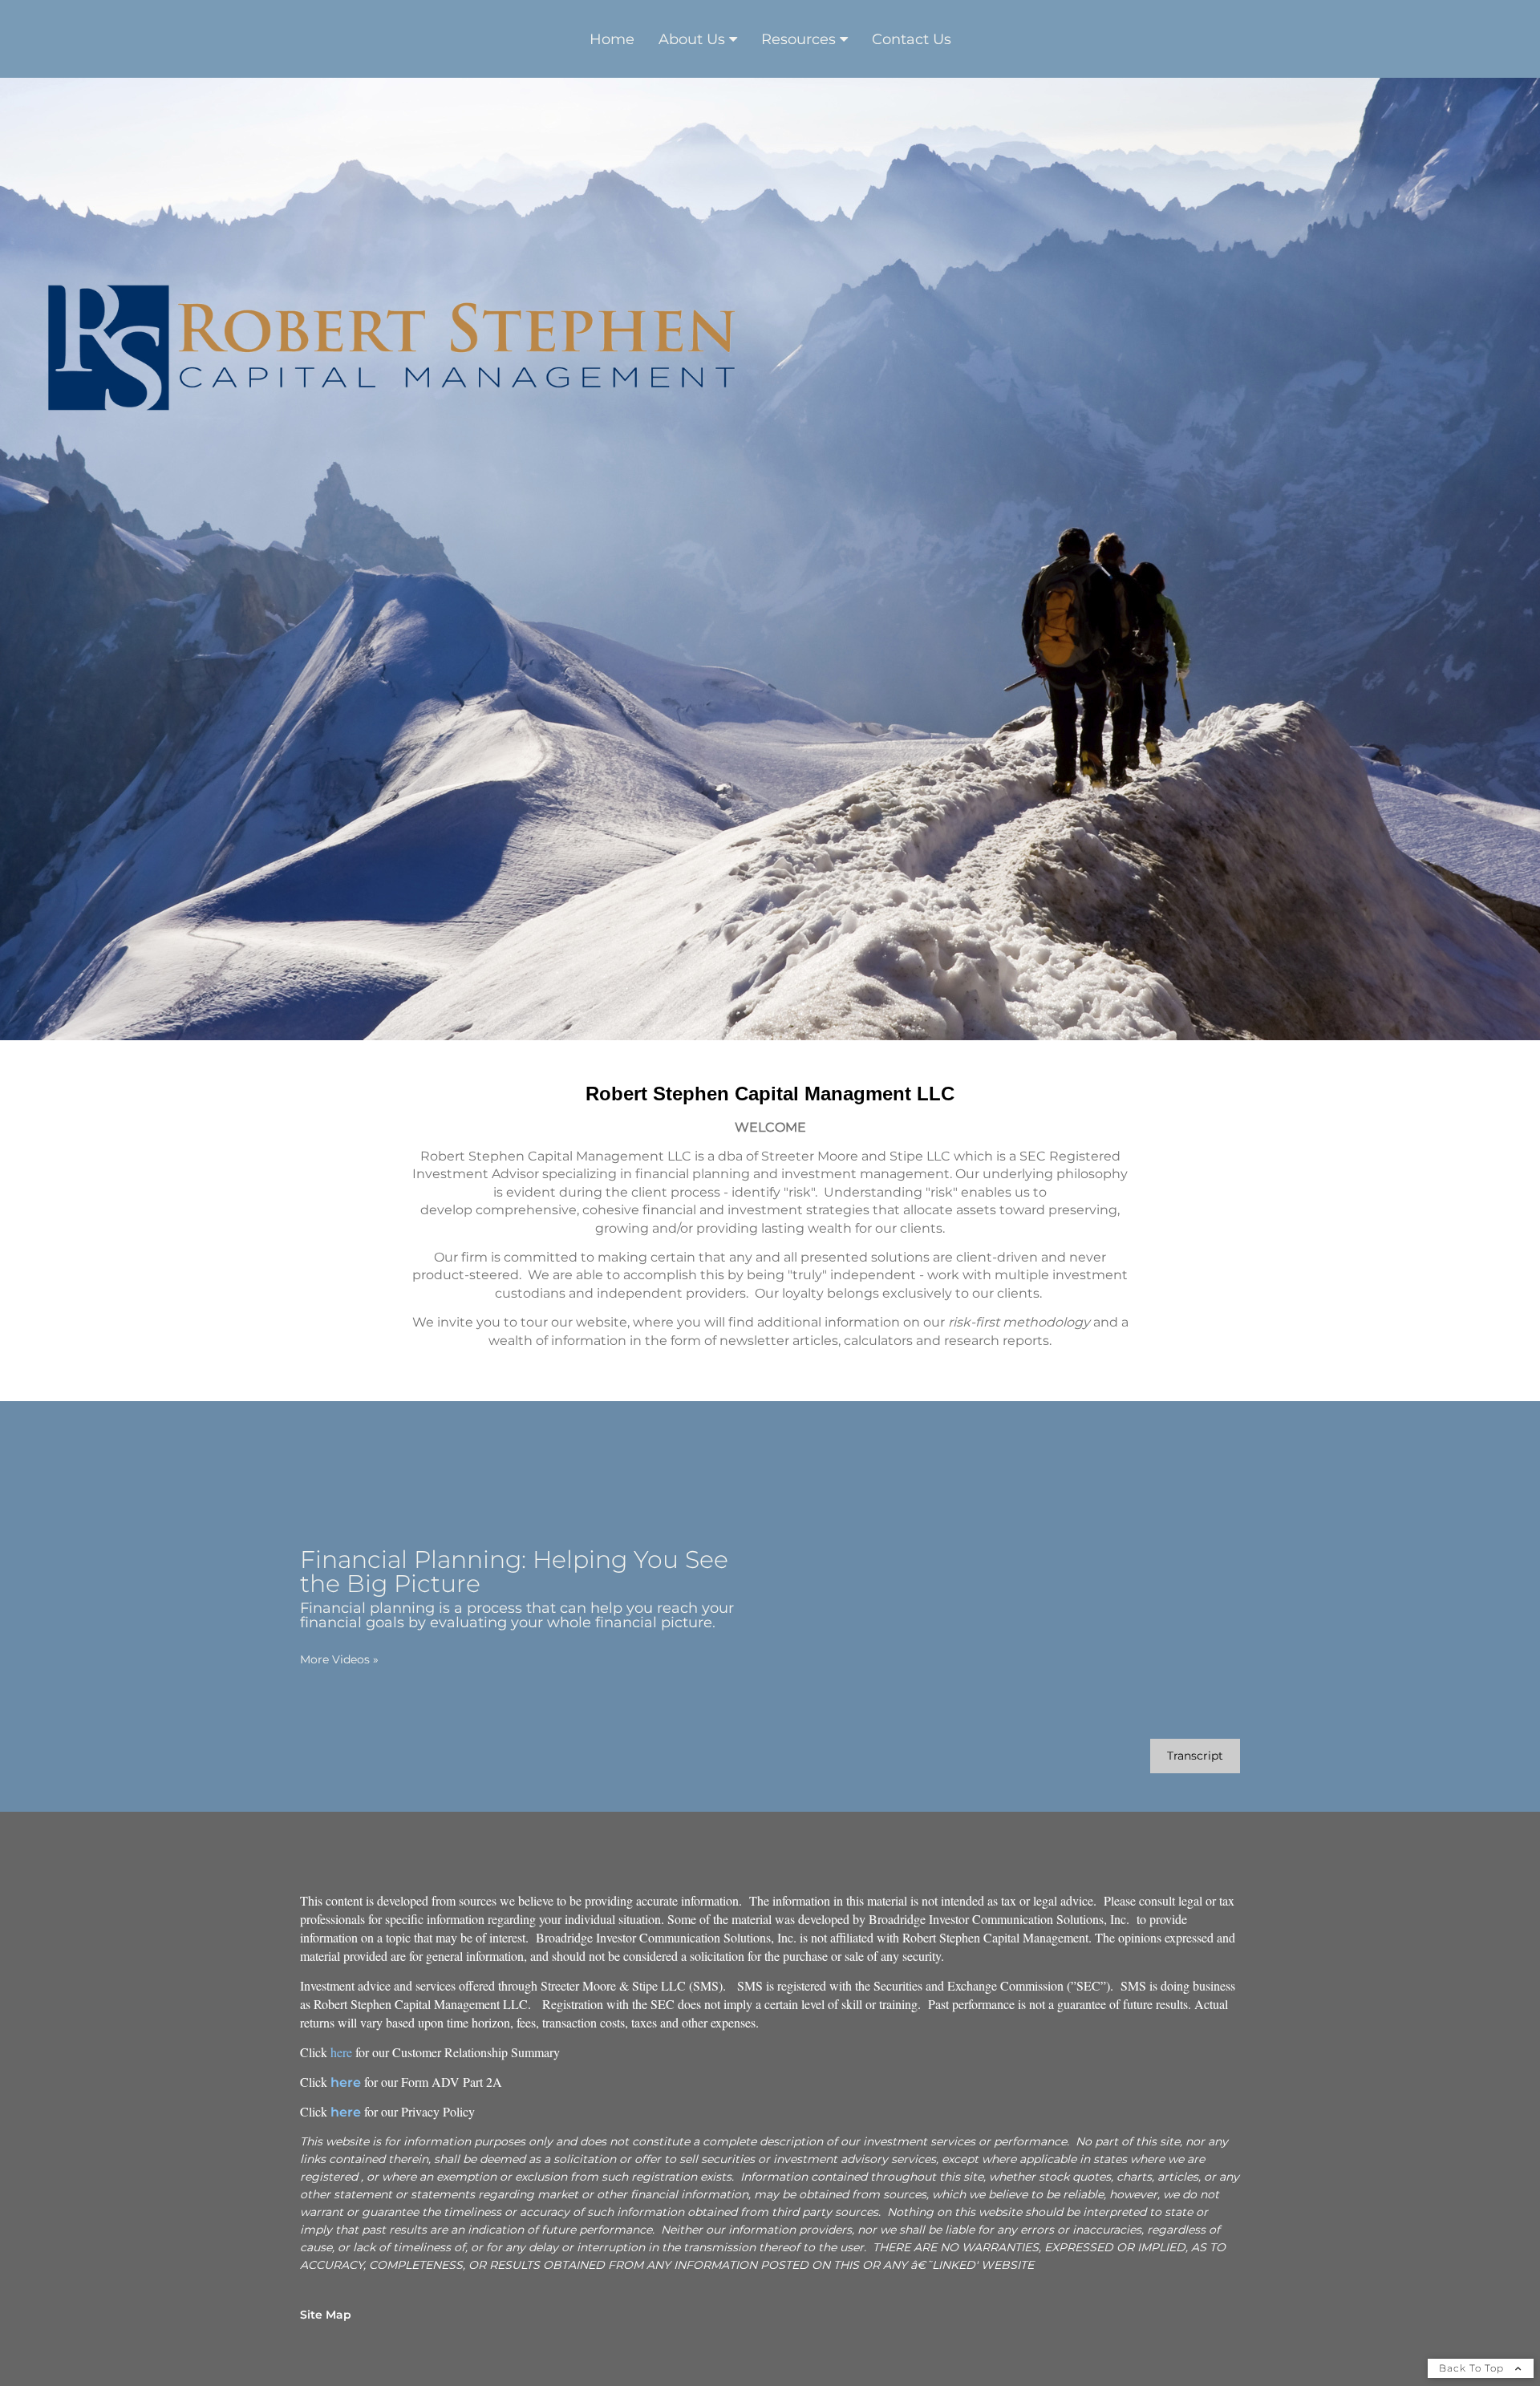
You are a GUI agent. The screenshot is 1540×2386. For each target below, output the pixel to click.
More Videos (339, 1659)
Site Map (326, 2315)
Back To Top (1473, 2368)
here (341, 2052)
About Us (692, 39)
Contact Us (912, 39)
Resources (798, 39)
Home (612, 39)
